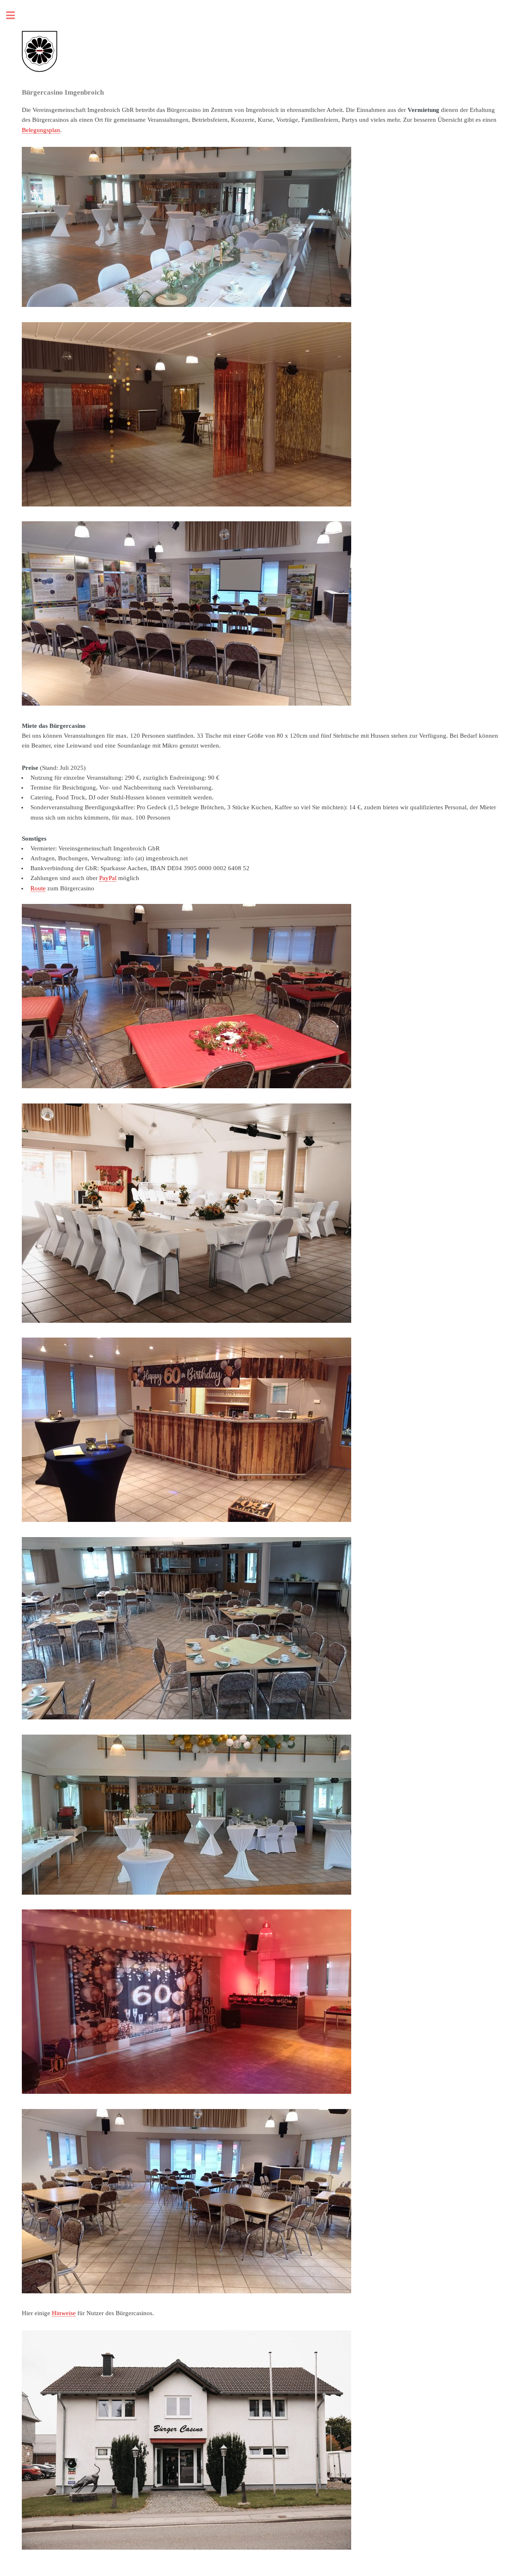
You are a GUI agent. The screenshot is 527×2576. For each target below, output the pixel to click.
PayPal (108, 878)
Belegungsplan (41, 130)
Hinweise (64, 2313)
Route (38, 888)
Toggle (15, 15)
